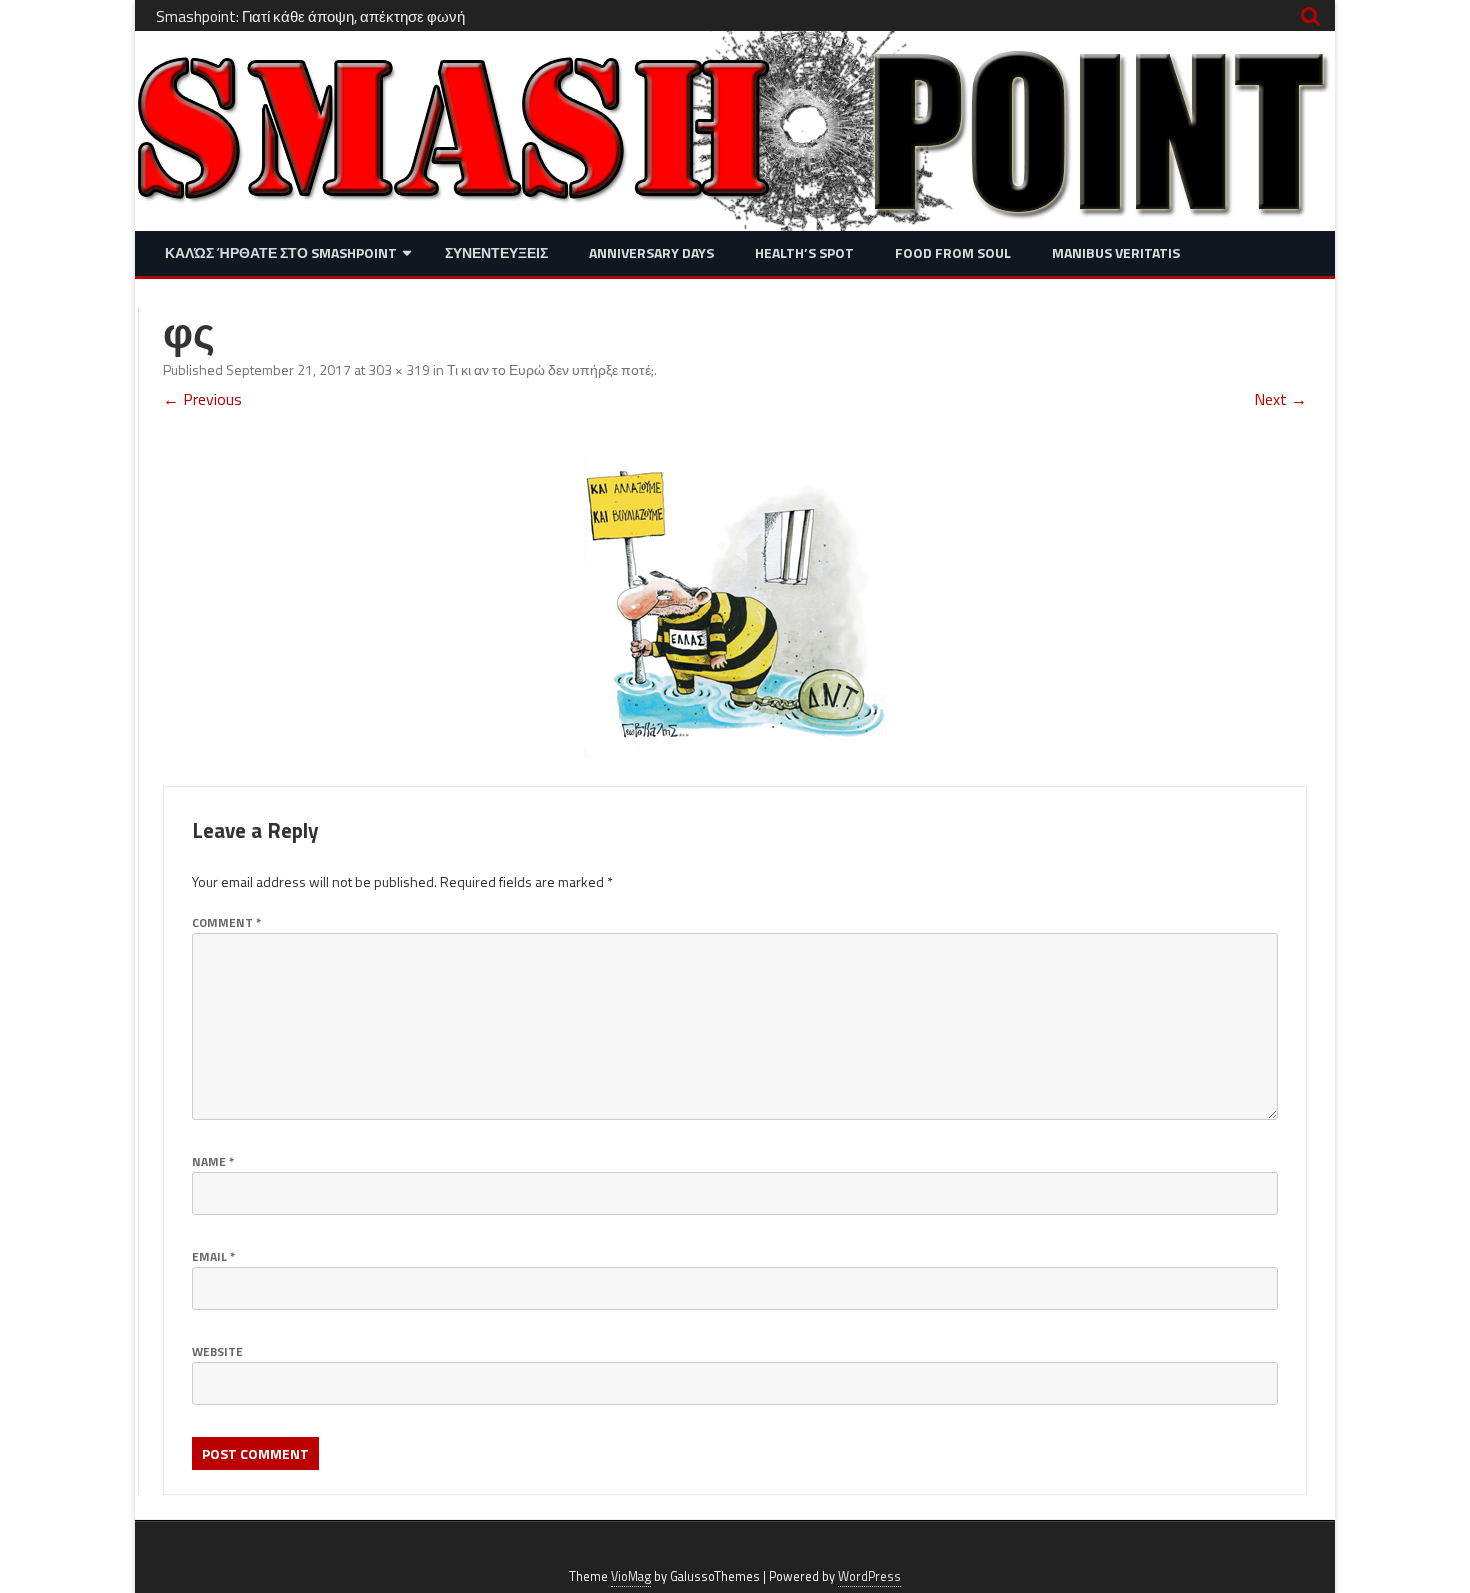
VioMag (631, 1576)
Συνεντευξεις (496, 252)
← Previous (202, 399)
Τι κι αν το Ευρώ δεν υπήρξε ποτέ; (550, 369)
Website (217, 1351)
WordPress (869, 1576)
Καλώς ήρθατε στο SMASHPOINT (281, 252)
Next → (1280, 399)
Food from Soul (953, 252)
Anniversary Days (651, 252)
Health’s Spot (804, 252)
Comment (226, 922)
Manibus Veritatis (1116, 252)
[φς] (735, 598)
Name (213, 1161)
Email (213, 1256)
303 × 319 (399, 369)
